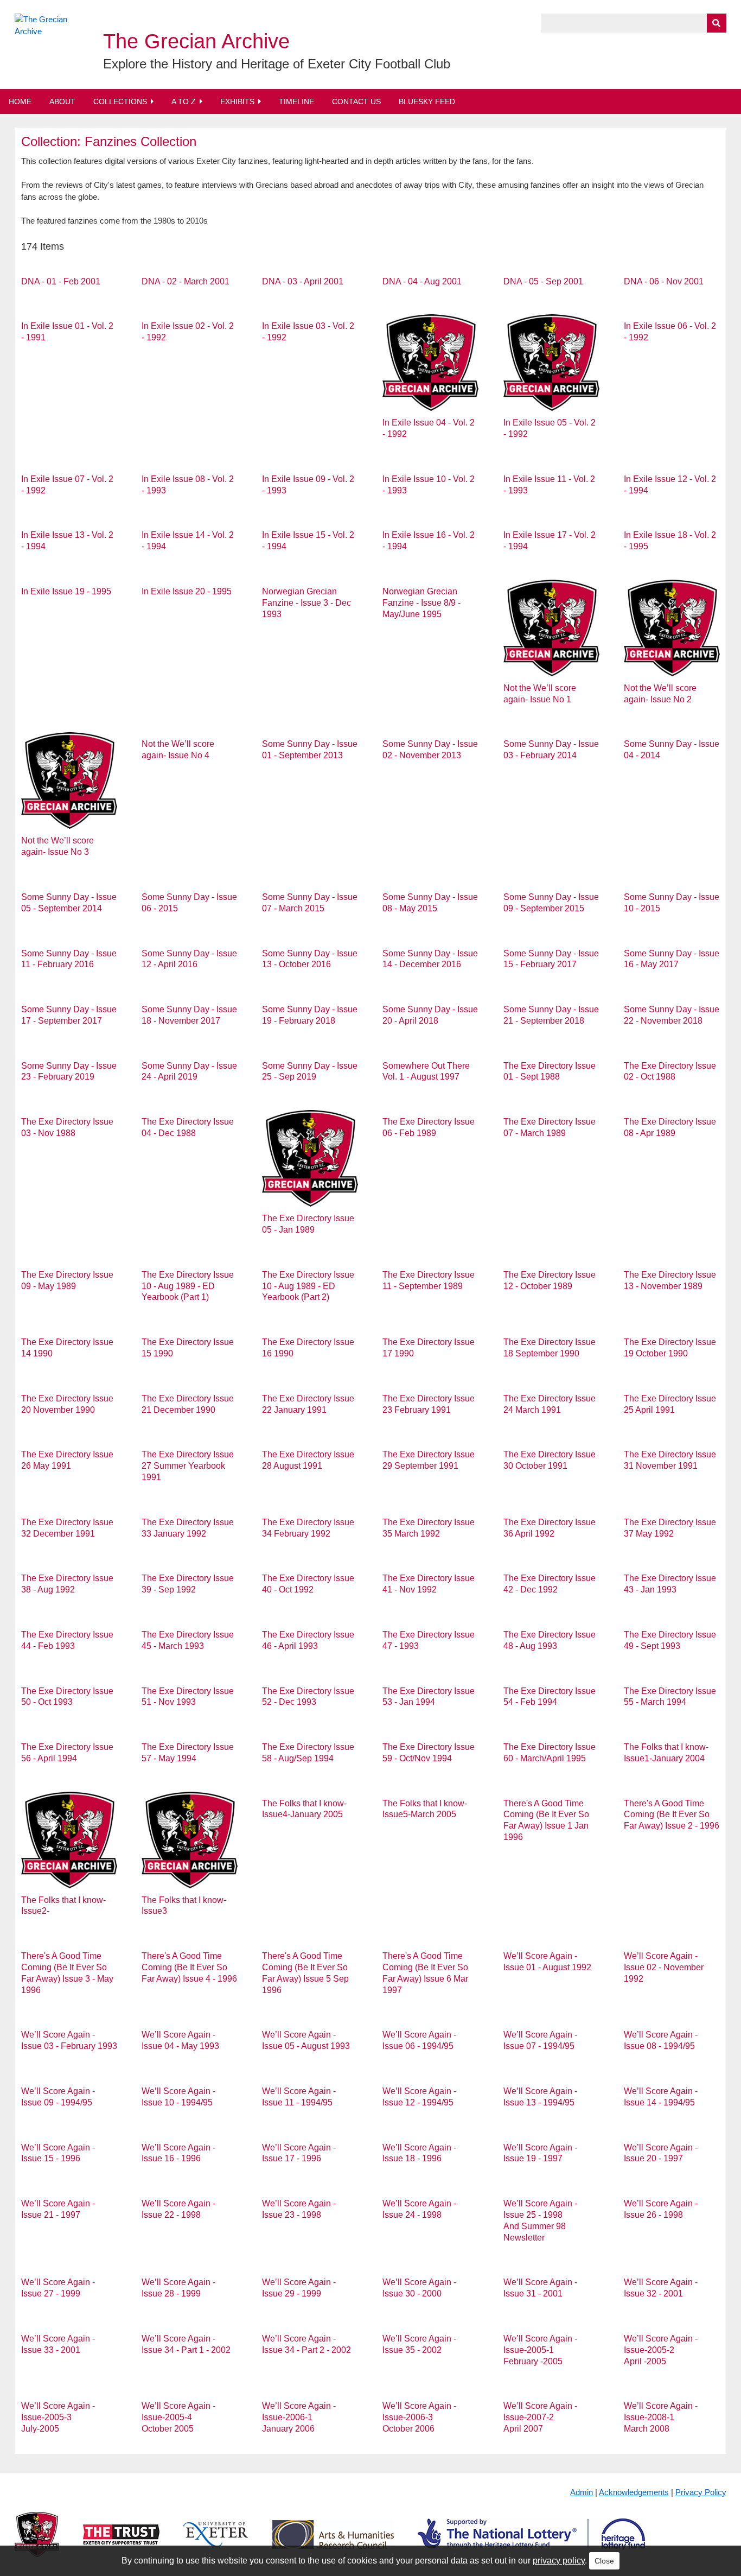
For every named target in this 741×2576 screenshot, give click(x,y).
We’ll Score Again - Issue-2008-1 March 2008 (661, 2417)
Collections (120, 101)
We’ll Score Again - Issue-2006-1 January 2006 (299, 2417)
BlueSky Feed (427, 101)
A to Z (184, 101)
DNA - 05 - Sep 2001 (543, 281)
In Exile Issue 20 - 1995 (187, 591)
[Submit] (717, 23)
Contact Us (356, 101)
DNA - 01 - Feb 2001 (61, 281)
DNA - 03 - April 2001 (303, 281)
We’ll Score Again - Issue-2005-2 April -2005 (661, 2350)
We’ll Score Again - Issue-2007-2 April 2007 (540, 2417)
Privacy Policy (701, 2492)
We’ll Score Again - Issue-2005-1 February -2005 (540, 2350)
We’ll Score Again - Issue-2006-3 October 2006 (419, 2417)
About (62, 101)
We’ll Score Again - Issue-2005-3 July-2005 (58, 2417)
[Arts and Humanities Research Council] (333, 2543)
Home (20, 101)
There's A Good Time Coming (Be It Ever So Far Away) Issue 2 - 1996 (672, 1815)
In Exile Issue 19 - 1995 (66, 591)
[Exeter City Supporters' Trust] (121, 2543)
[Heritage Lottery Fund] (531, 2543)
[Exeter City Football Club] (37, 2543)
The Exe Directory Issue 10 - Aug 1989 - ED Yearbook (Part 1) (188, 1286)
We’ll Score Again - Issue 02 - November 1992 (664, 1967)
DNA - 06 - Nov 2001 (664, 281)
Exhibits (237, 101)
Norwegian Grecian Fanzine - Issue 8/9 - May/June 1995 (421, 603)
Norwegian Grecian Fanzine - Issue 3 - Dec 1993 (306, 603)
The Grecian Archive (196, 41)
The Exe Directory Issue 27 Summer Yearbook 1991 (188, 1466)
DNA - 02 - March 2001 (186, 281)
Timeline (296, 101)
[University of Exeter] (216, 2543)
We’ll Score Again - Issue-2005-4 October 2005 (178, 2417)
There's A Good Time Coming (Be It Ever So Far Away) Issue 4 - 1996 (189, 1967)
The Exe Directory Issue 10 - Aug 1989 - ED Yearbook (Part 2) (308, 1286)
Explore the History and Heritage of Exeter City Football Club (277, 64)
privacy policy (559, 2561)
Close (604, 2561)
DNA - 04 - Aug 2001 (422, 281)
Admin (582, 2492)
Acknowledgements (634, 2492)
